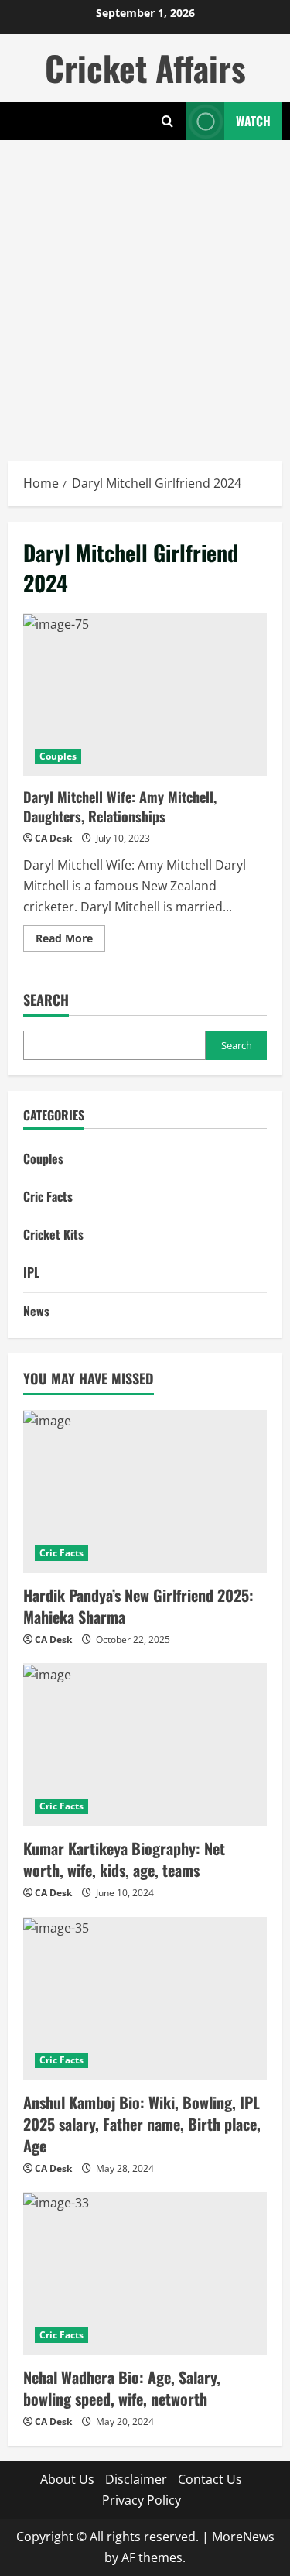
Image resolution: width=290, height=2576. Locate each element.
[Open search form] (167, 121)
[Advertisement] (145, 293)
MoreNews (243, 2537)
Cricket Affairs (145, 68)
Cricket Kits (53, 1234)
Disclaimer (136, 2479)
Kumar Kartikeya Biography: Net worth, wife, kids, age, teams (124, 1859)
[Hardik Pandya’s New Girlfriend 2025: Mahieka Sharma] (145, 1491)
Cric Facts (48, 1196)
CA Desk (53, 838)
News (36, 1311)
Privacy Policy (142, 2500)
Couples (58, 756)
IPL (31, 1272)
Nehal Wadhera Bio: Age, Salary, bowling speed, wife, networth (122, 2388)
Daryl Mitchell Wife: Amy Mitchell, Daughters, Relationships (145, 695)
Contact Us (210, 2479)
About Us (67, 2479)
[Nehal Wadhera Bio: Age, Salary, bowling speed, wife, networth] (145, 2273)
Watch (253, 121)
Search (46, 1000)
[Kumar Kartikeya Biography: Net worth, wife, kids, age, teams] (145, 1744)
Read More (70, 941)
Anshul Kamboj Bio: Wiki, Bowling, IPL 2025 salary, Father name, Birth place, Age (142, 2124)
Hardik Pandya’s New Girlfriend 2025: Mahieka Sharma (138, 1606)
